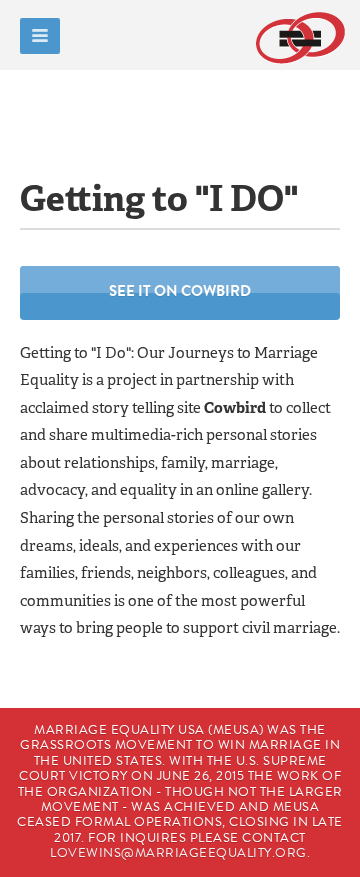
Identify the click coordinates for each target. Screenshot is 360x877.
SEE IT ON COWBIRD (180, 291)
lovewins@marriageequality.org (178, 853)
